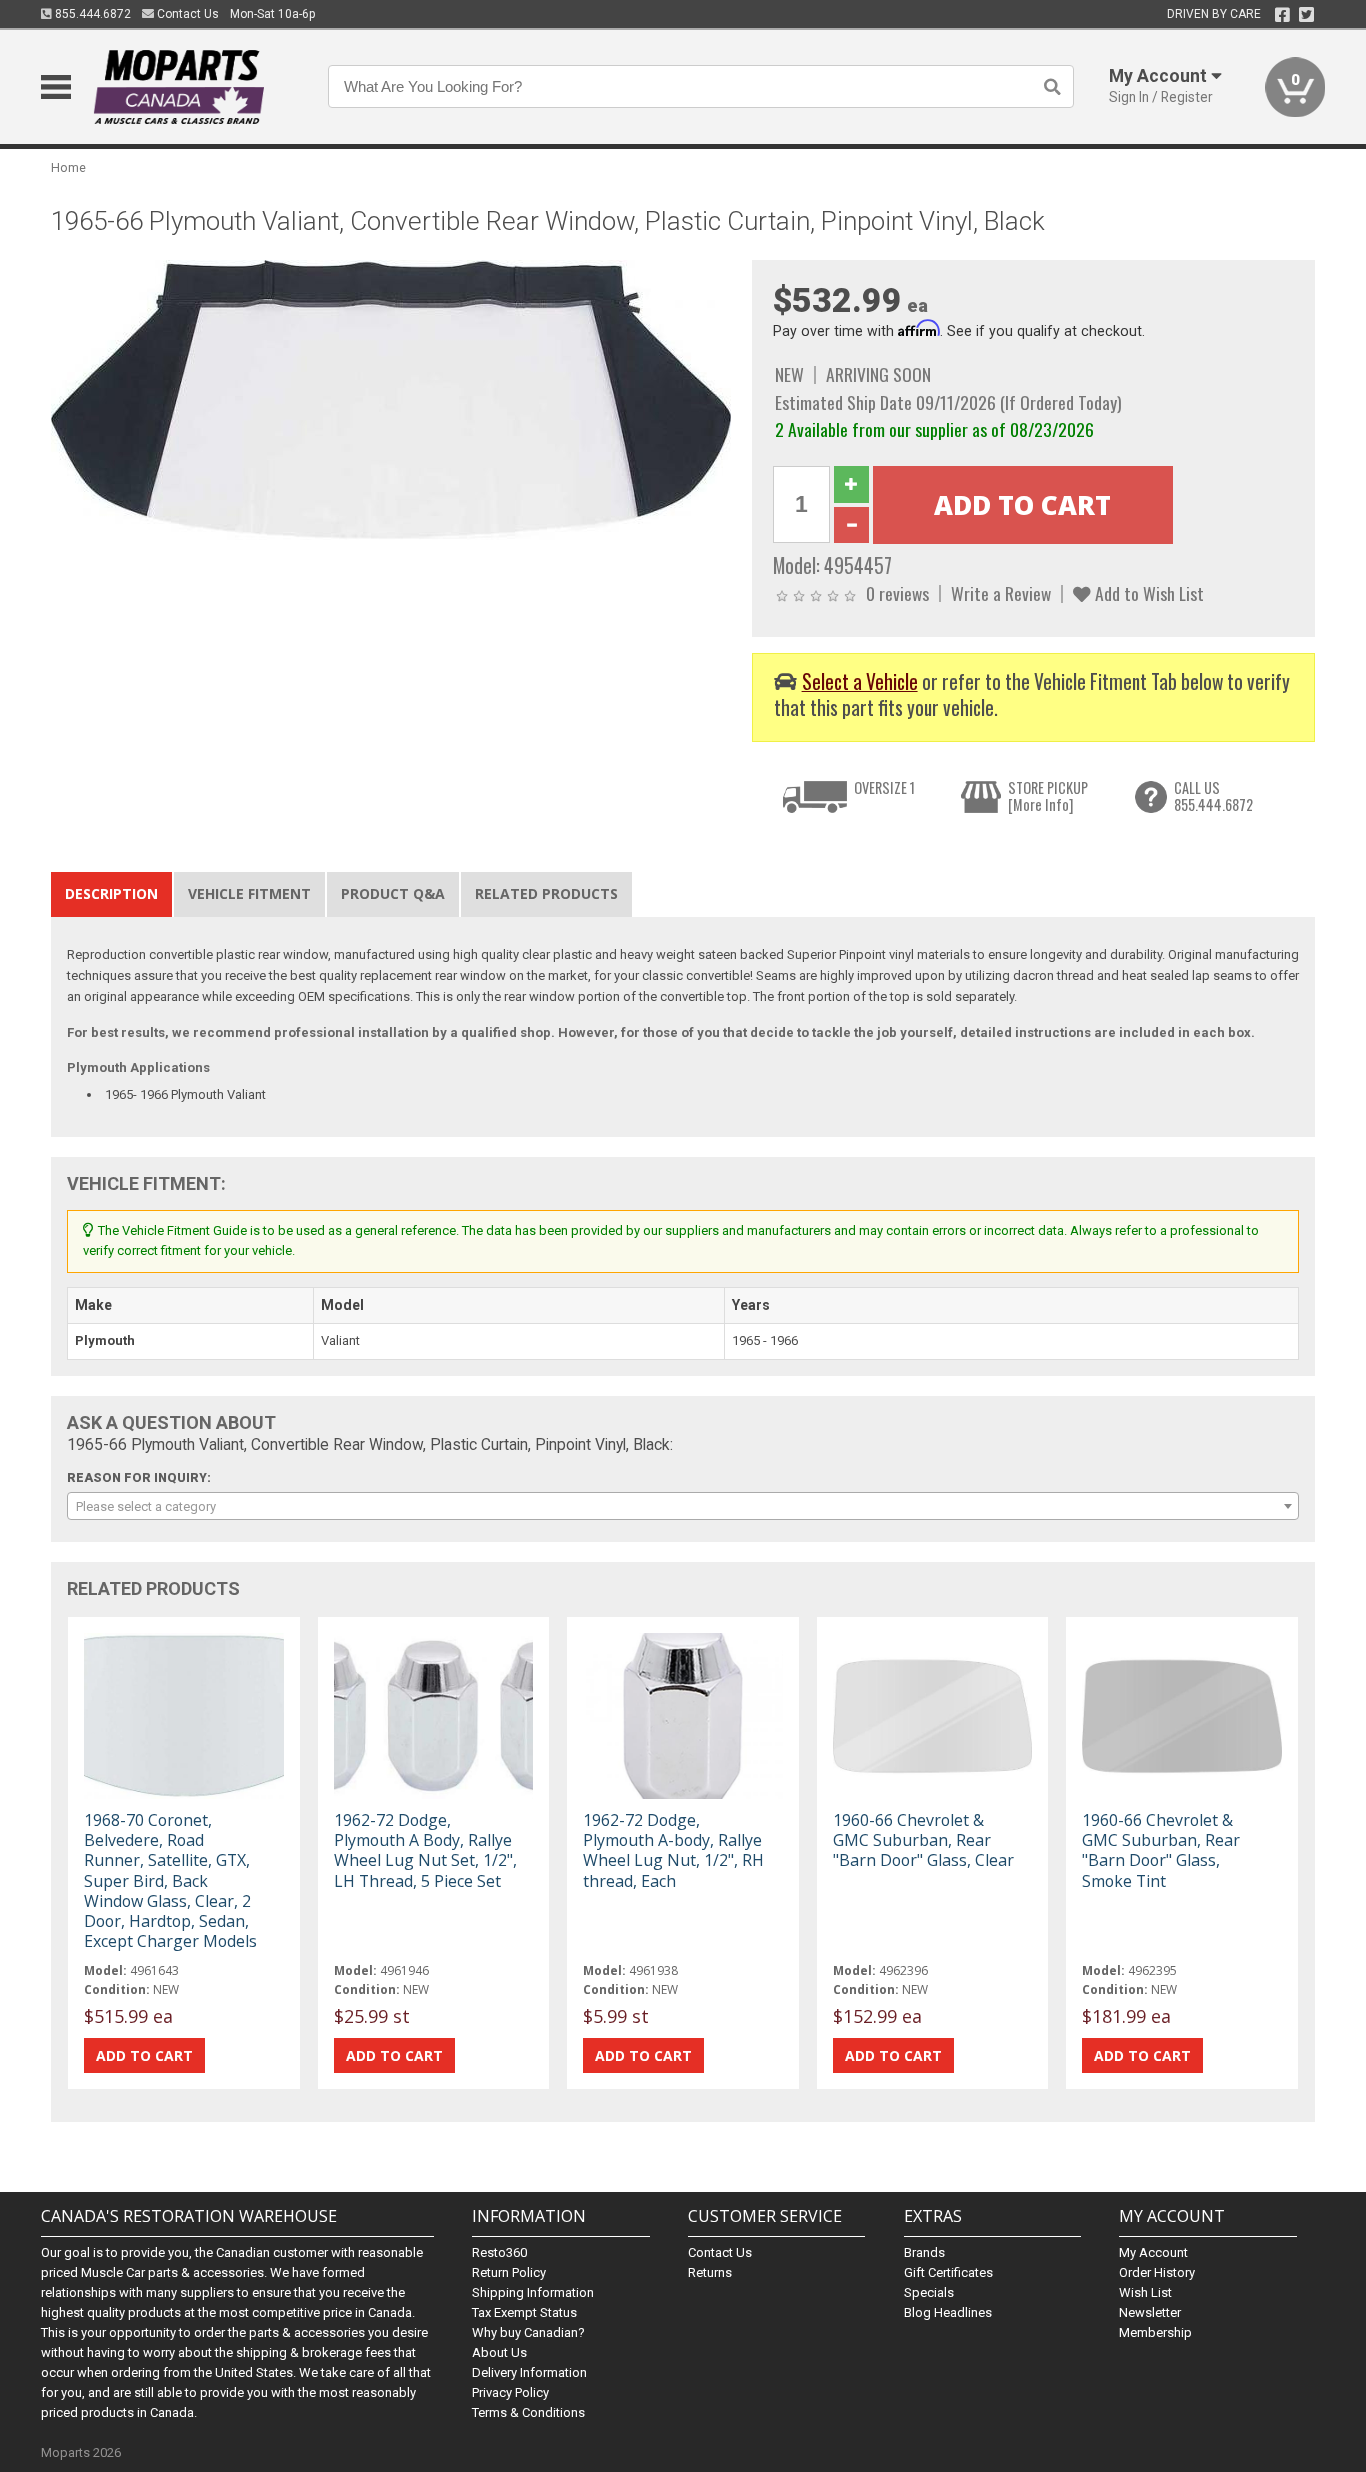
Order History (1157, 2272)
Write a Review (1001, 593)
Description (111, 893)
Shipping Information (533, 2292)
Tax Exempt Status (524, 2312)
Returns (710, 2272)
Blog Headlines (948, 2312)
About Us (499, 2352)
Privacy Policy (510, 2392)
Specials (929, 2292)
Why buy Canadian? (528, 2332)
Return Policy (509, 2272)
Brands (924, 2252)
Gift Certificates (948, 2272)
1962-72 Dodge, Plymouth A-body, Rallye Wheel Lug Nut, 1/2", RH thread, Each (673, 1850)
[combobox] (683, 1506)
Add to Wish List (1147, 593)
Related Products (546, 893)
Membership (1155, 2332)
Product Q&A (393, 893)
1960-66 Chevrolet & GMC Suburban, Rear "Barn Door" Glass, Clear (923, 1840)
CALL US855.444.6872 (1213, 796)
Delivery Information (529, 2372)
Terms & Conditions (528, 2412)
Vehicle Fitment (249, 893)
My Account (1153, 2252)
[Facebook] (1282, 15)
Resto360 (499, 2252)
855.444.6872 (91, 14)
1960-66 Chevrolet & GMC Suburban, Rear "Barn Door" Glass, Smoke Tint (1161, 1850)
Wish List (1145, 2292)
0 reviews (897, 593)
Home (68, 167)
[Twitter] (1306, 15)
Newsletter (1150, 2312)
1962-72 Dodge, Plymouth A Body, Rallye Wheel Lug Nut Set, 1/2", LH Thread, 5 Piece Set (425, 1850)
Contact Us (186, 14)
